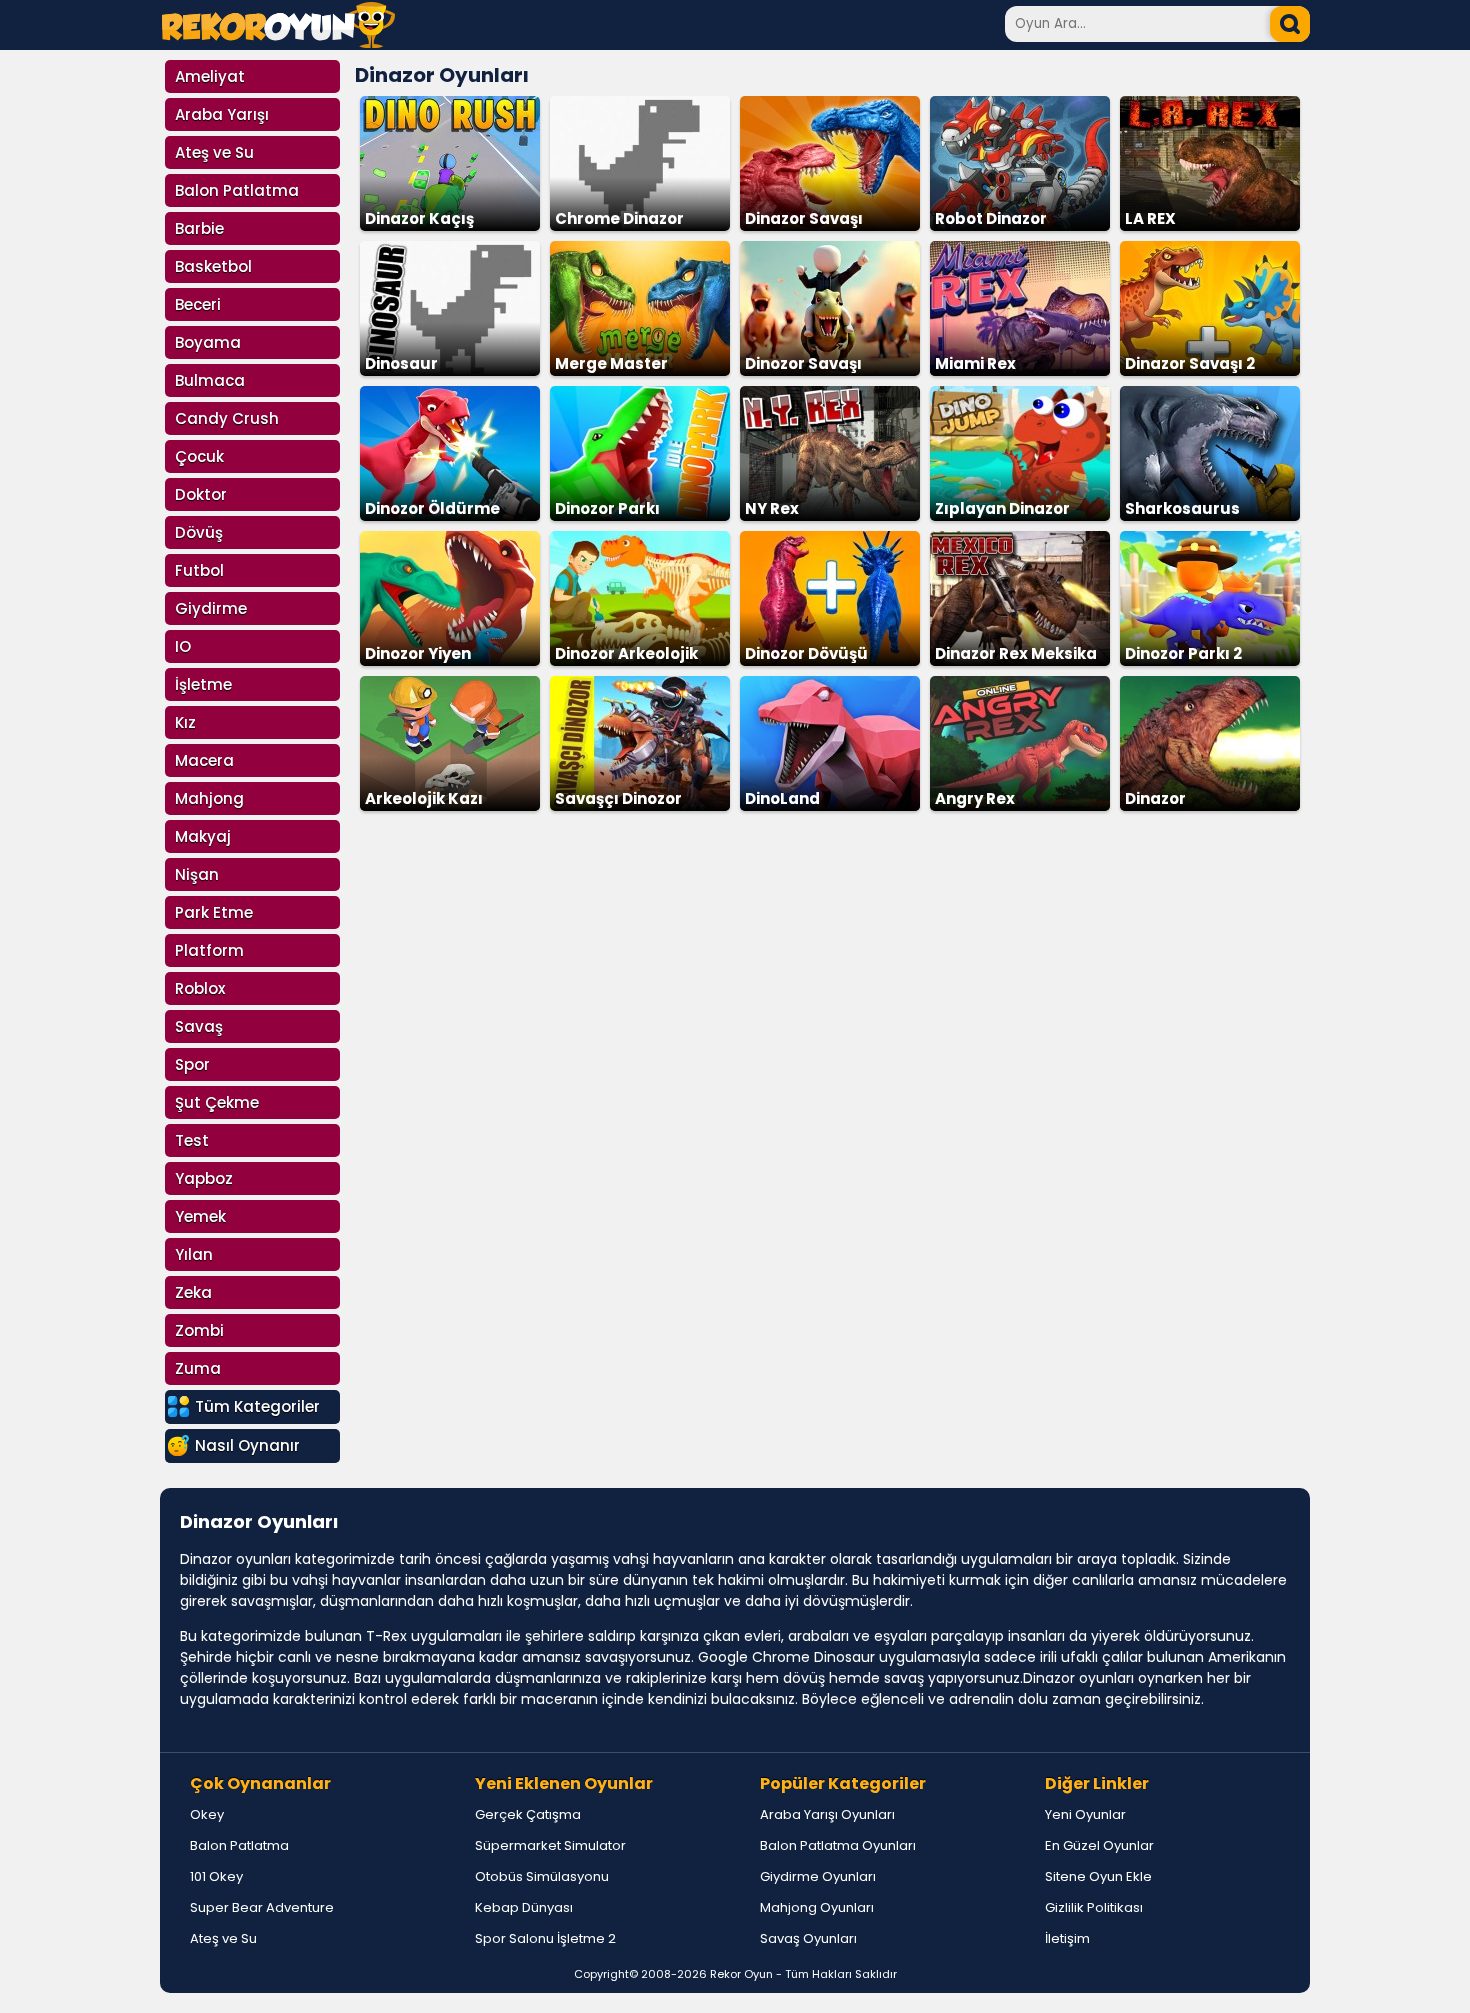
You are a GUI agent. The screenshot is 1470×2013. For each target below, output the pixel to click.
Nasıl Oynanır (247, 1445)
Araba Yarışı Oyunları (827, 1814)
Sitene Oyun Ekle (1098, 1876)
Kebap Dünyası (524, 1907)
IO (183, 646)
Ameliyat (210, 76)
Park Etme (214, 912)
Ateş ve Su (214, 152)
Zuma (198, 1368)
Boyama (208, 342)
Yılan (194, 1254)
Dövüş (199, 532)
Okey (207, 1814)
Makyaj (203, 836)
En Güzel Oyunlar (1099, 1845)
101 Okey (216, 1876)
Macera (204, 760)
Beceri (198, 304)
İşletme (203, 684)
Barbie (199, 228)
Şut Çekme (217, 1102)
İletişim (1067, 1938)
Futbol (199, 570)
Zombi (199, 1330)
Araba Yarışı (222, 114)
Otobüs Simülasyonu (542, 1876)
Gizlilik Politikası (1094, 1907)
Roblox (200, 988)
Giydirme (211, 608)
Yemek (200, 1216)
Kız (185, 722)
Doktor (201, 494)
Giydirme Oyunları (818, 1876)
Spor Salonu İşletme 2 (545, 1938)
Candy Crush (227, 418)
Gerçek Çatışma (528, 1814)
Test (192, 1140)
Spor (192, 1064)
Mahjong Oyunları (817, 1907)
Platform (209, 950)
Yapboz (204, 1178)
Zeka (193, 1292)
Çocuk (199, 456)
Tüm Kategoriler (257, 1406)
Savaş (199, 1026)
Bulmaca (210, 380)
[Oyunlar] (278, 42)
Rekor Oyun (741, 1974)
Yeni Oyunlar (1085, 1814)
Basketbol (213, 266)
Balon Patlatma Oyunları (838, 1845)
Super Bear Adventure (262, 1907)
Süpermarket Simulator (550, 1845)
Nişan (197, 874)
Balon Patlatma (237, 190)
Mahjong (209, 798)
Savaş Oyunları (808, 1938)
